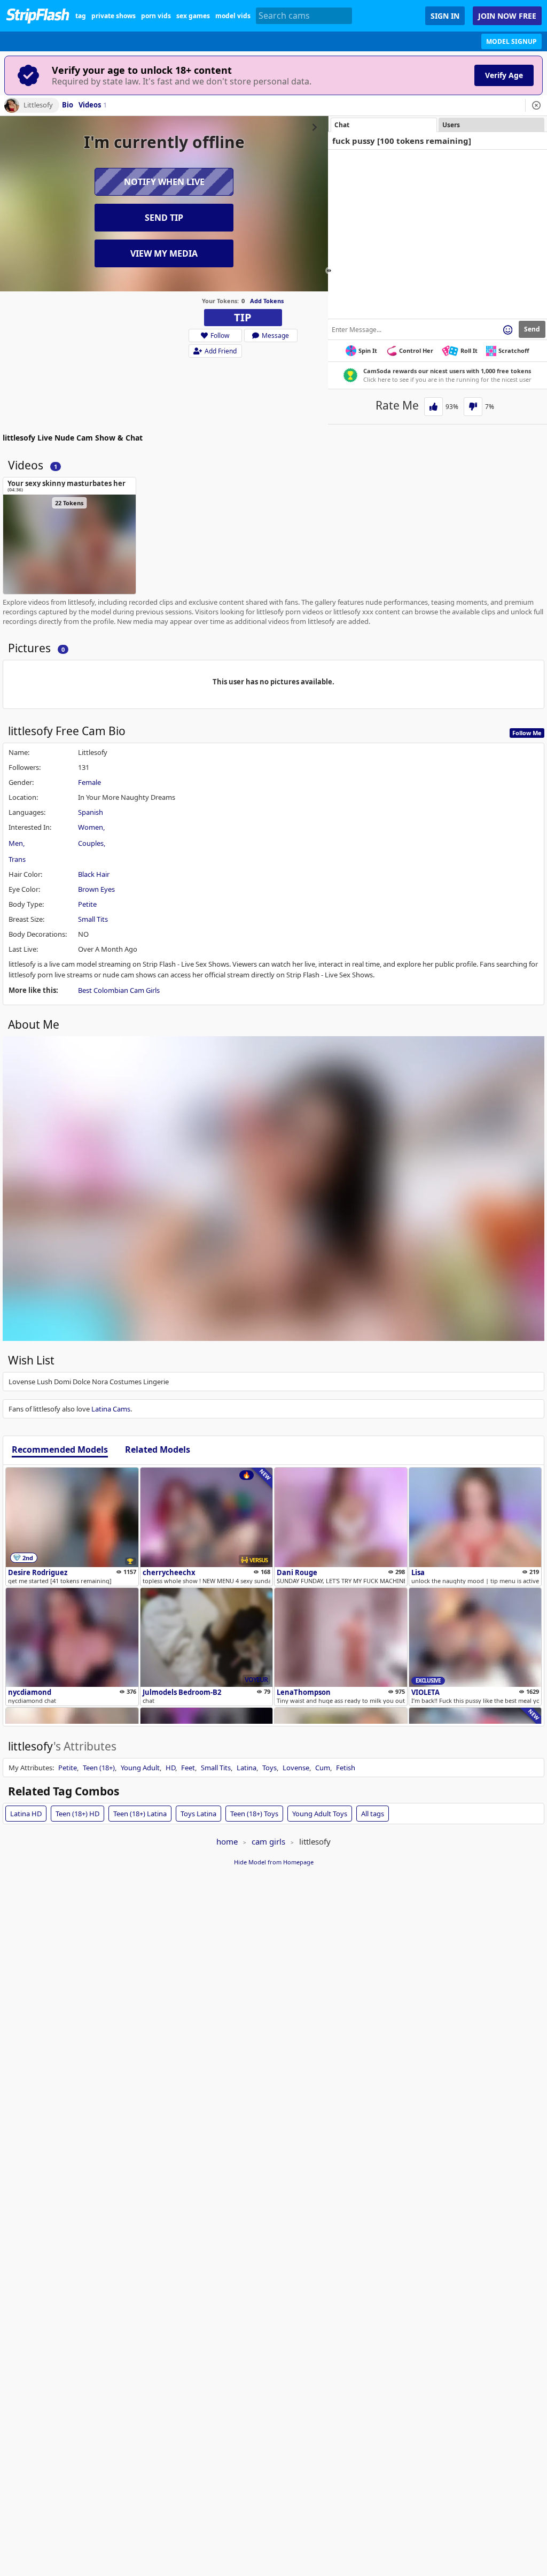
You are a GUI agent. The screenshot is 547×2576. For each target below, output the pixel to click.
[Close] (536, 105)
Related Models (158, 1450)
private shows (114, 16)
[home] (38, 16)
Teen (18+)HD (77, 1814)
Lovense (296, 1768)
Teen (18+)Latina (140, 1814)
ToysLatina (198, 1814)
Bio (68, 105)
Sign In (445, 16)
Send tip (164, 218)
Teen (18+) (99, 1768)
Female (89, 782)
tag (81, 16)
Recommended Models (60, 1450)
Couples (91, 843)
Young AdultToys (320, 1814)
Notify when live (164, 182)
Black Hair (94, 874)
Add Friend (221, 351)
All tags (373, 1814)
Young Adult (140, 1768)
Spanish (91, 812)
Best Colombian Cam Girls (119, 990)
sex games (193, 16)
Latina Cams (111, 1409)
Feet (188, 1768)
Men (16, 843)
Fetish (346, 1768)
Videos (93, 105)
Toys (269, 1768)
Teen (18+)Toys (254, 1814)
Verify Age (504, 75)
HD (170, 1768)
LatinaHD (26, 1814)
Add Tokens (267, 301)
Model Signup (511, 41)
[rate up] (433, 407)
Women (91, 827)
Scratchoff (514, 350)
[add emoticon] (508, 329)
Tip (243, 317)
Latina (247, 1768)
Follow (220, 336)
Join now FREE (507, 16)
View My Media (164, 253)
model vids (233, 16)
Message (275, 336)
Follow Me (527, 733)
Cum (323, 1768)
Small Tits (93, 919)
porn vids (156, 16)
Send (532, 329)
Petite (87, 904)
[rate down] (473, 407)
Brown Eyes (96, 889)
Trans (17, 859)
